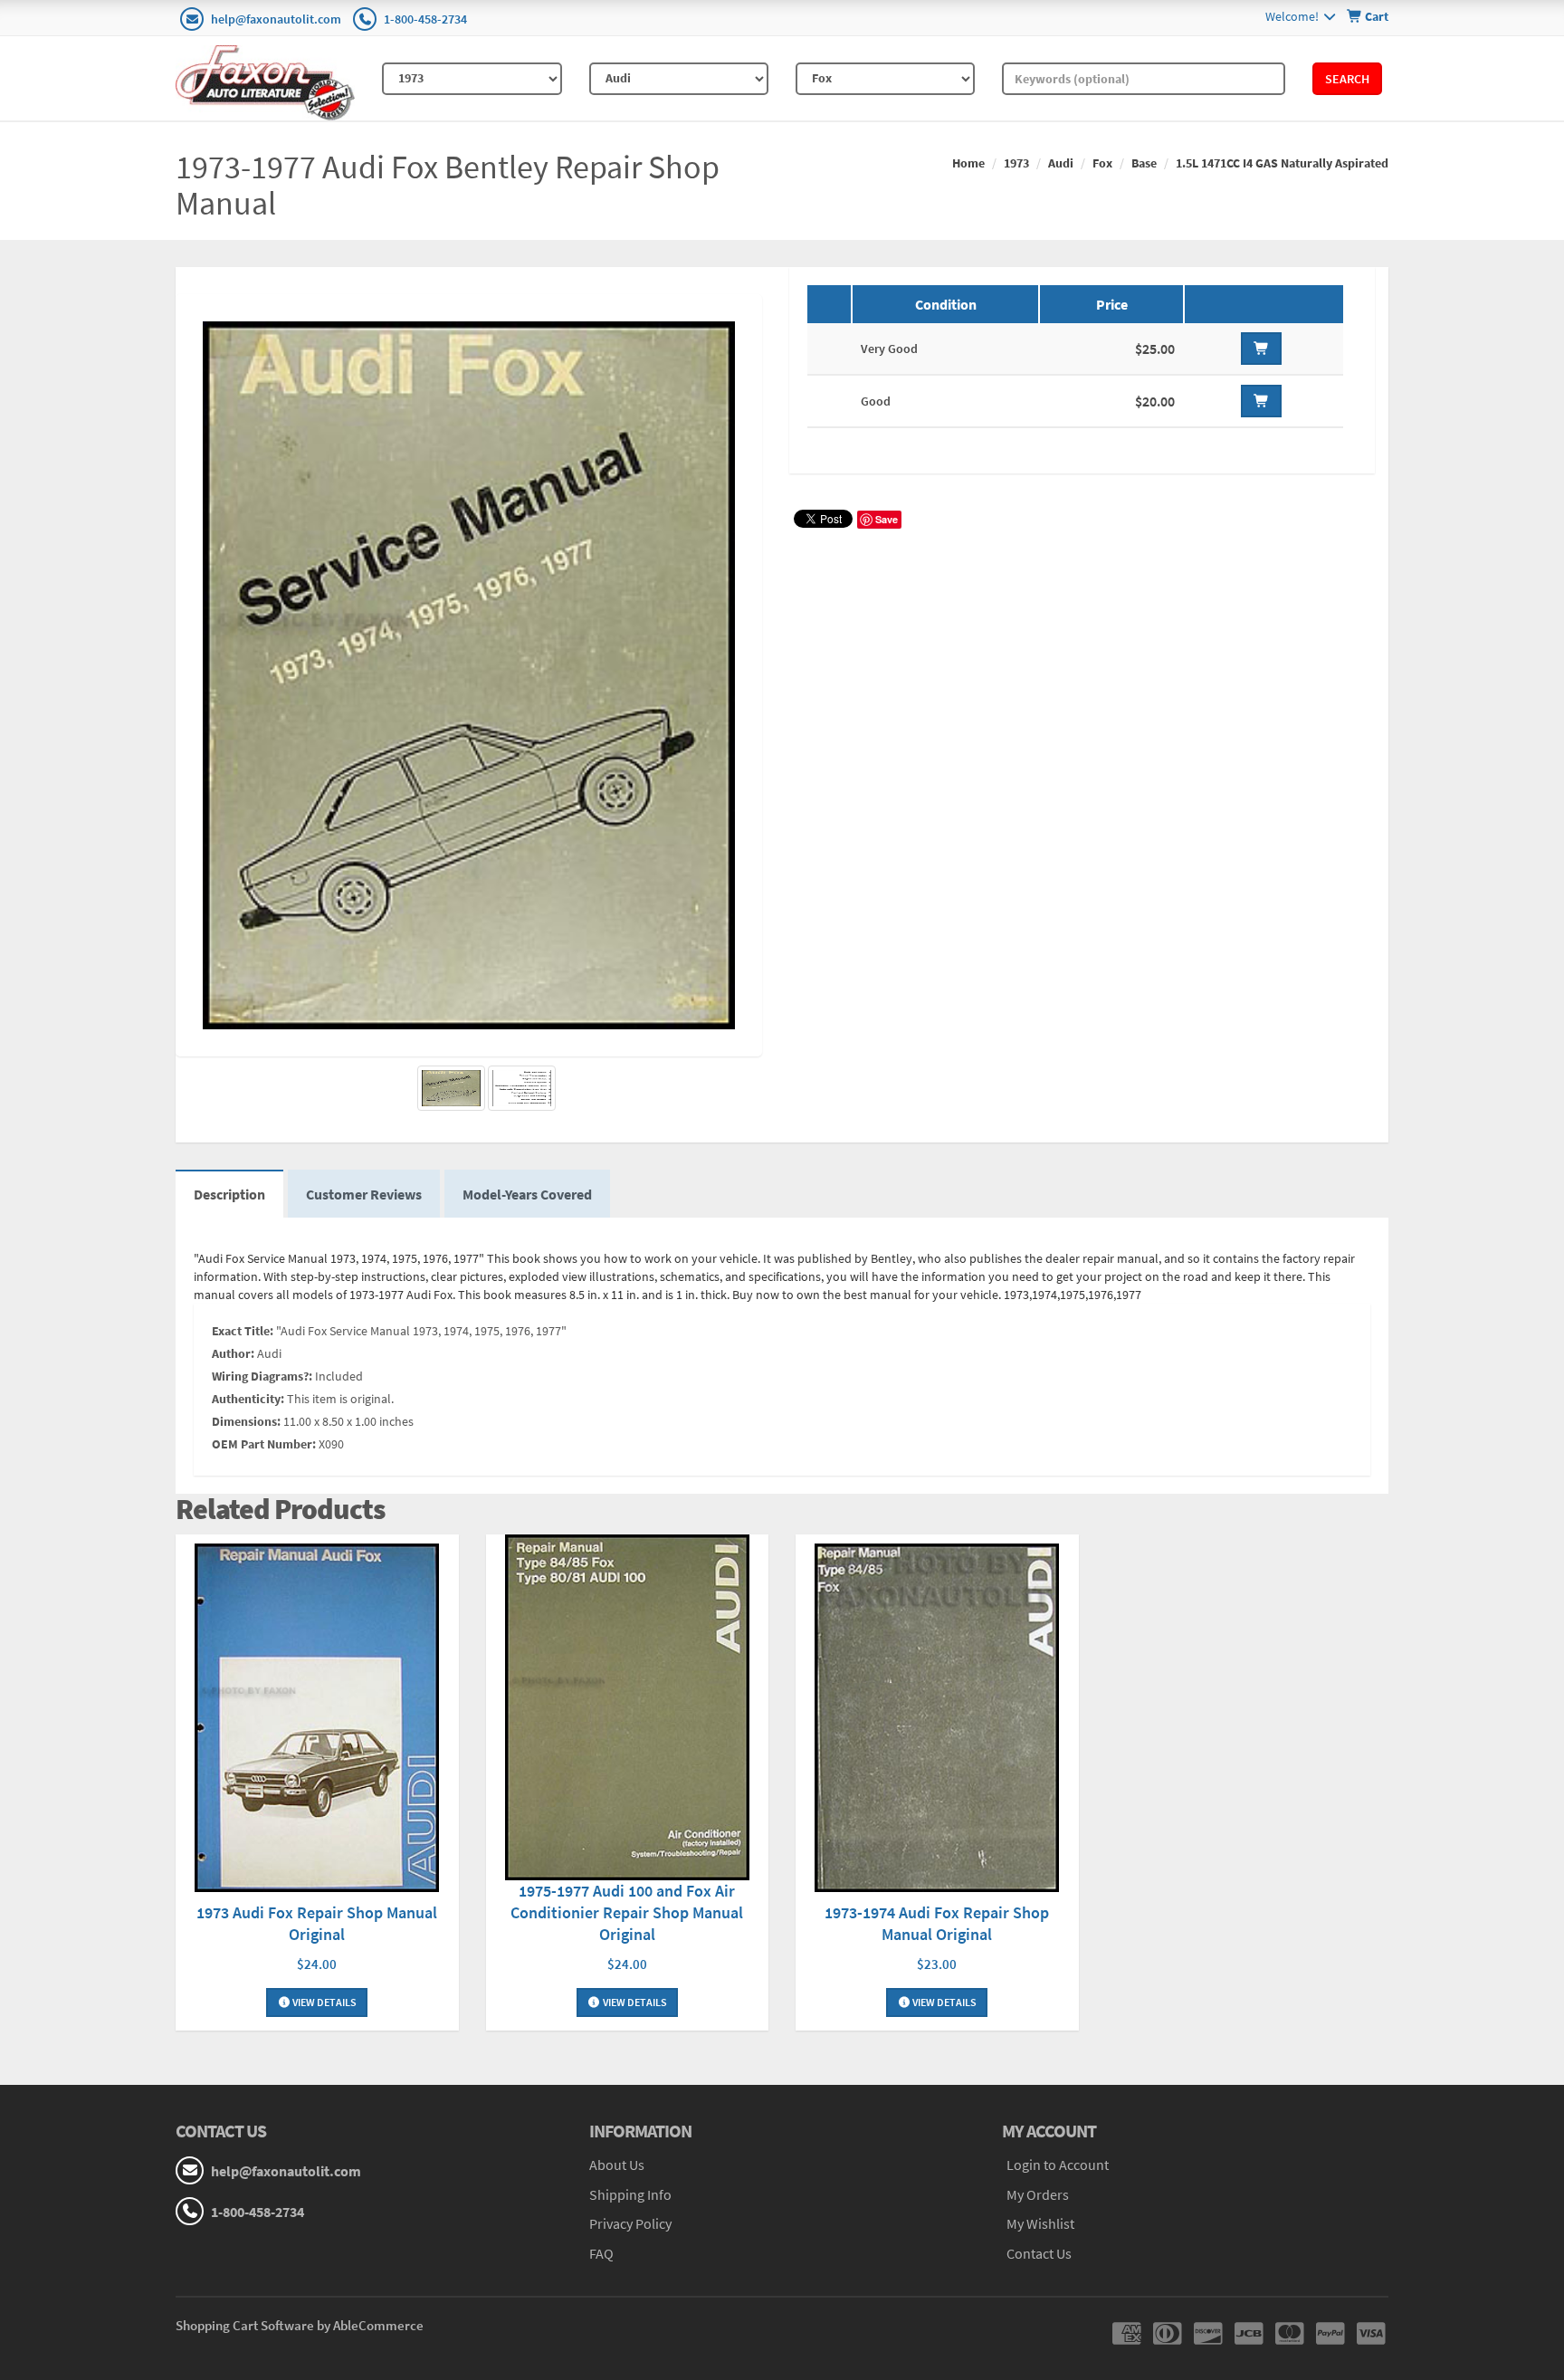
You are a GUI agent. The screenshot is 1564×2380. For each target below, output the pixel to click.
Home (968, 163)
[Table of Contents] (522, 1088)
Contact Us (1039, 2253)
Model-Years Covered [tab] (527, 1194)
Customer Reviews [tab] (364, 1194)
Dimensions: (246, 1421)
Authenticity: (248, 1399)
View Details (324, 2002)
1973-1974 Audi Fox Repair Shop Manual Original (937, 1923)
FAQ (601, 2253)
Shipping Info (630, 2194)
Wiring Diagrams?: (262, 1376)
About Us (617, 2165)
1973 (1016, 163)
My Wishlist (1040, 2223)
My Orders (1038, 2194)
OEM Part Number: (264, 1444)
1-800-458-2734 (425, 19)
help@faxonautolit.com (276, 19)
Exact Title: (243, 1331)
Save (887, 519)
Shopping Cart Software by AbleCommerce (300, 2325)
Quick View (317, 1720)
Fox (1102, 163)
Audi (1061, 163)
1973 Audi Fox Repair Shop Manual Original (317, 1923)
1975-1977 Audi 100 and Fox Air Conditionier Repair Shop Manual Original (627, 1912)
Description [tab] (229, 1194)
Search (1347, 79)
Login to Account (1058, 2165)
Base (1144, 163)
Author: (233, 1353)
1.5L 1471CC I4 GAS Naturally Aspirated (1282, 163)
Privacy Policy (630, 2223)
